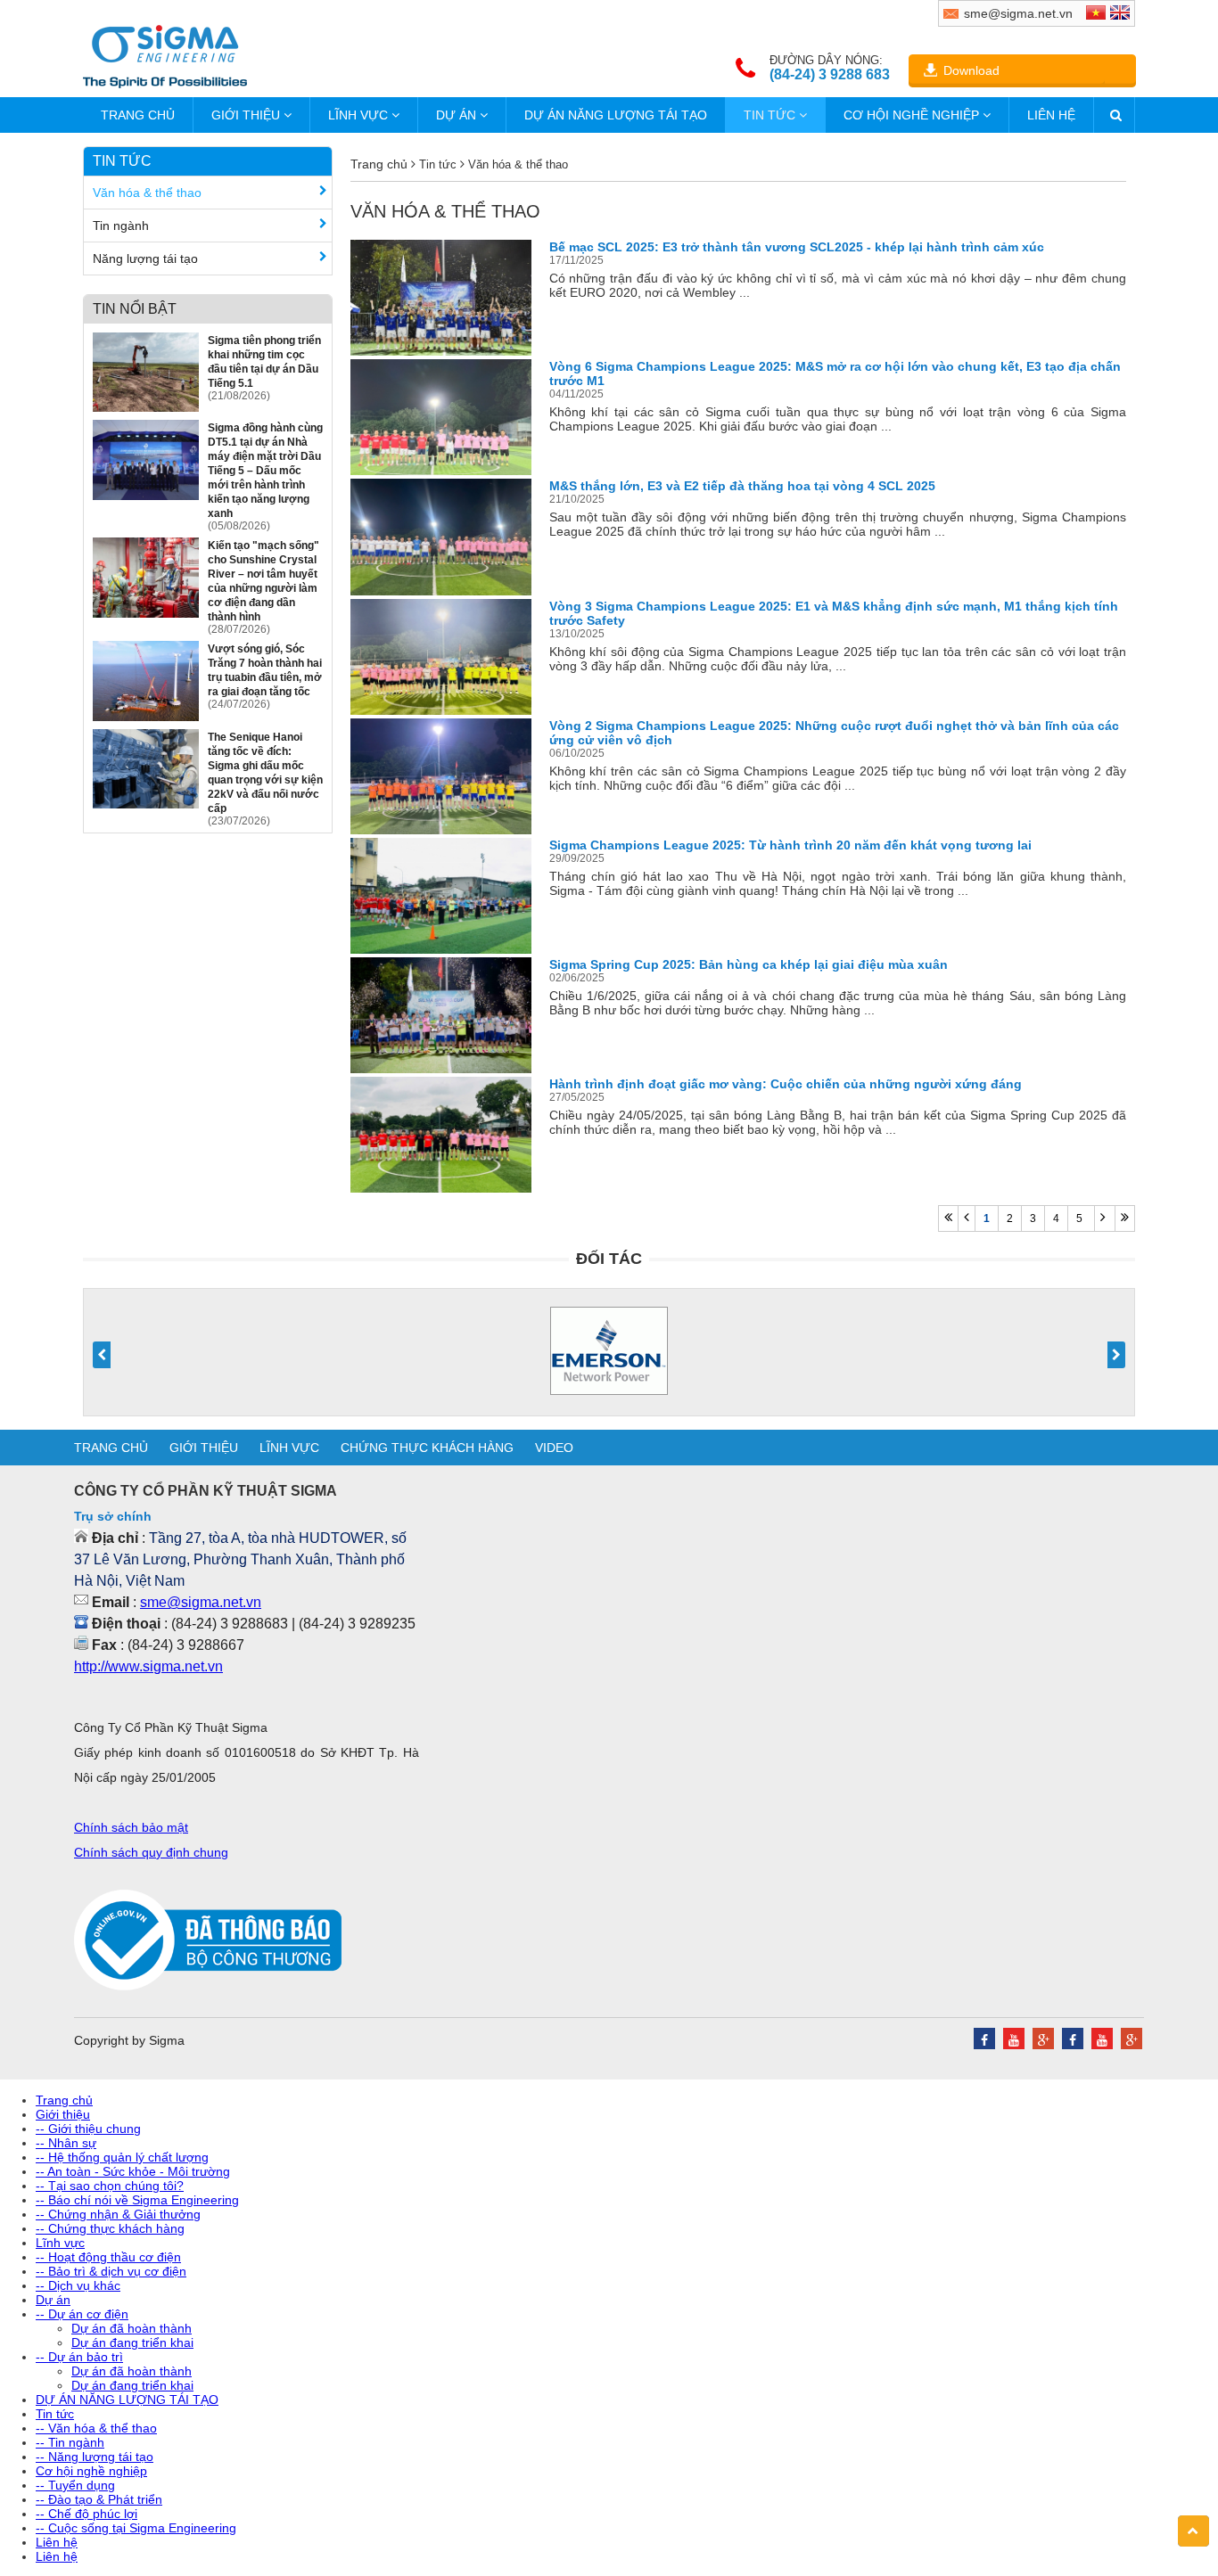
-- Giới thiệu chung (88, 2129)
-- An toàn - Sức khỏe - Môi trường (133, 2171)
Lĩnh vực (360, 115)
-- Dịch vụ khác (78, 2285)
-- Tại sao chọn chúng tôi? (110, 2186)
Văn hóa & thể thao (147, 193)
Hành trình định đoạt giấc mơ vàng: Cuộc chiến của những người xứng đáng (786, 1084)
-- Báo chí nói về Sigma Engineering (137, 2200)
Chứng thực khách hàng (427, 1448)
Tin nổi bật (135, 309)
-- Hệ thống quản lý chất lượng (122, 2157)
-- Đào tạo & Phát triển (99, 2499)
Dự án (458, 115)
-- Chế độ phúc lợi (86, 2514)
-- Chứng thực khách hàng (110, 2228)
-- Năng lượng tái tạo (95, 2457)
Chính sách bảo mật (131, 1827)
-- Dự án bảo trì (79, 2357)
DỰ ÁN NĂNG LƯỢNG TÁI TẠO (616, 115)
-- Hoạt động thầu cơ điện (108, 2257)
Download (971, 70)
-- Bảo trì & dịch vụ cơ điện (111, 2271)
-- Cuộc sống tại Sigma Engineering (136, 2528)
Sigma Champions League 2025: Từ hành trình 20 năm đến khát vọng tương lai (790, 845)
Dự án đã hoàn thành (132, 2328)
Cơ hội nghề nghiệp (913, 115)
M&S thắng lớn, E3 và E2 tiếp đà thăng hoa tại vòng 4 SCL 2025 (742, 486)
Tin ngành (121, 226)
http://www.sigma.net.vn (148, 1666)
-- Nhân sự (66, 2143)
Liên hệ (1051, 115)
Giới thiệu (247, 115)
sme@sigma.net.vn (201, 1602)
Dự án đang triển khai (132, 2342)
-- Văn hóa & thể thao (96, 2428)
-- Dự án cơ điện (82, 2314)
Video (554, 1448)
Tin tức (771, 115)
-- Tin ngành (70, 2442)
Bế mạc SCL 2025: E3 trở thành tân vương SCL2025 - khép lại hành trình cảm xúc (797, 247)
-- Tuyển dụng (75, 2485)
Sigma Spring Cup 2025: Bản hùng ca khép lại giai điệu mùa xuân (749, 964)
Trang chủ (138, 115)
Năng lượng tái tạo (145, 258)
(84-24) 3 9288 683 (830, 74)
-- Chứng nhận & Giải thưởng (118, 2214)
